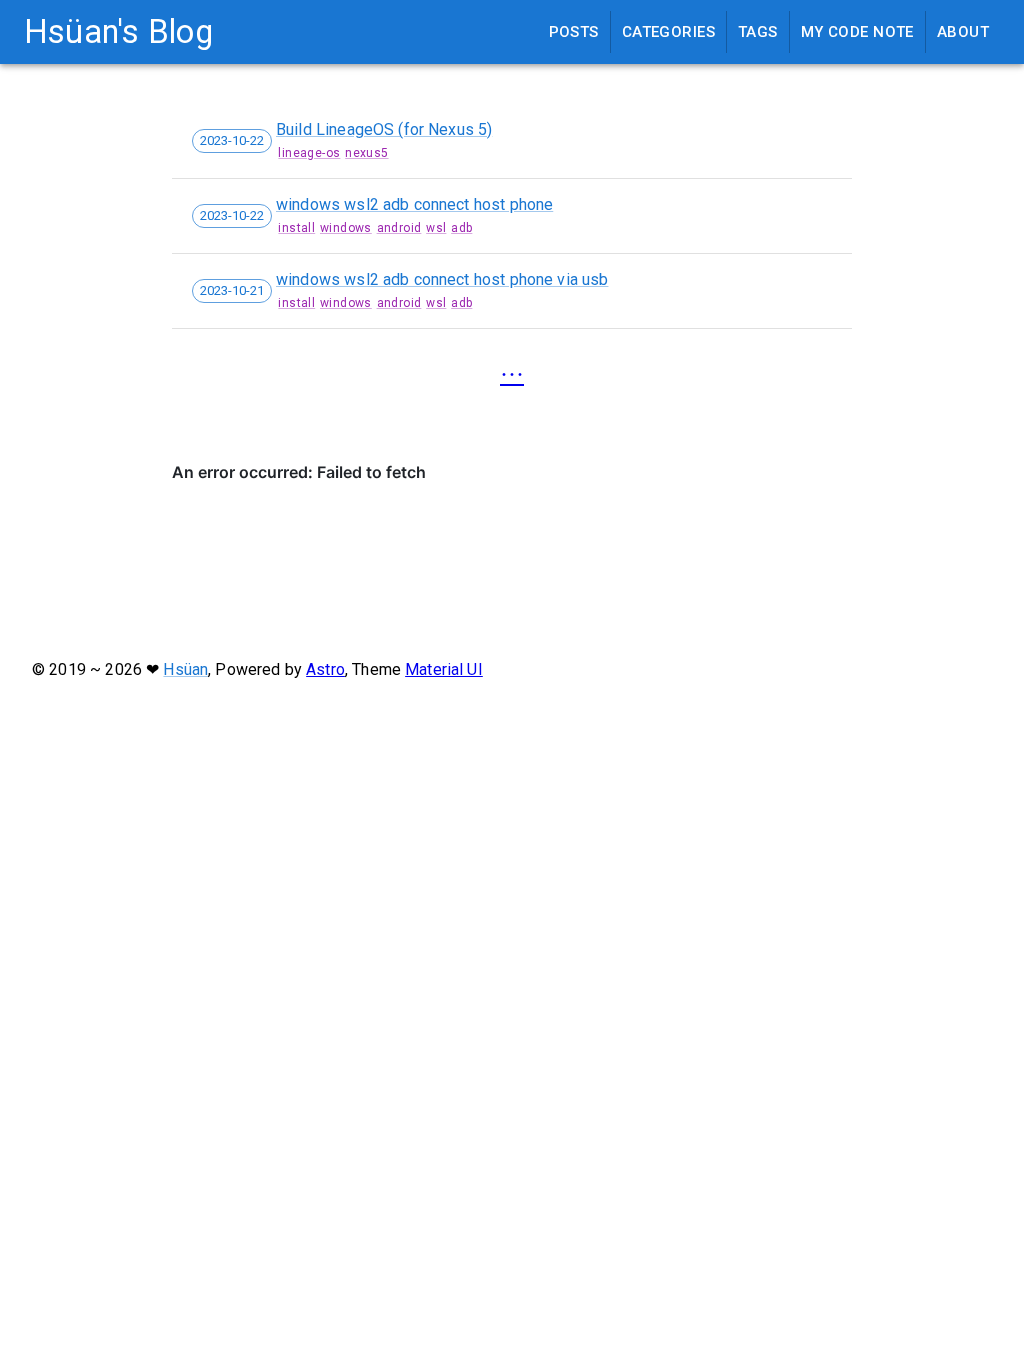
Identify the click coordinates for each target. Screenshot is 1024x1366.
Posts (574, 32)
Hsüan (185, 669)
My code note (857, 32)
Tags (758, 32)
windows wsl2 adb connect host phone (414, 204)
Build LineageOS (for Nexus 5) (384, 129)
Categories (668, 32)
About (963, 32)
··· (512, 374)
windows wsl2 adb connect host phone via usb (442, 279)
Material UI (444, 669)
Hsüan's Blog (118, 32)
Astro (325, 669)
